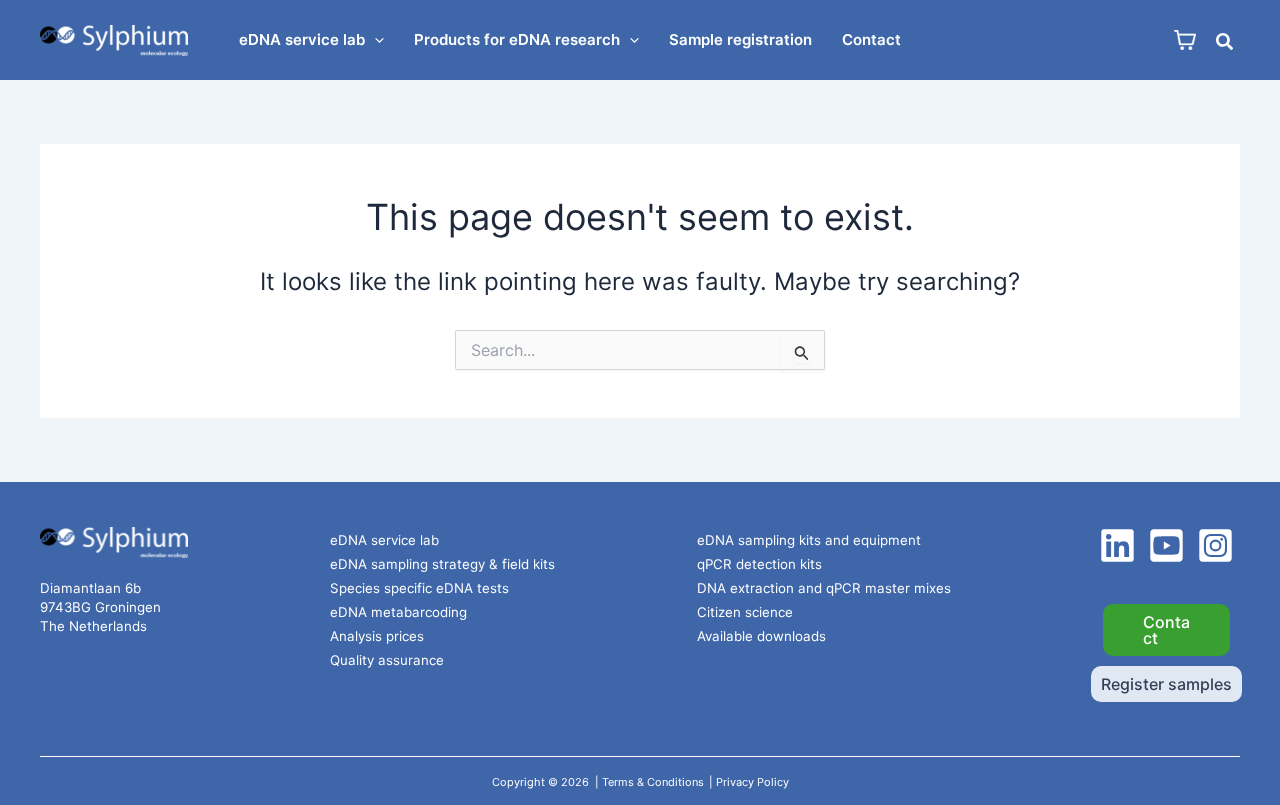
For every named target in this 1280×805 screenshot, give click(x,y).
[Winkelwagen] (1185, 40)
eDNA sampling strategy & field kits (442, 564)
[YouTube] (1166, 545)
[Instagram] (1215, 545)
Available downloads (761, 636)
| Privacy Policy (749, 782)
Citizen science (745, 612)
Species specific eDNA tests (419, 588)
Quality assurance (387, 660)
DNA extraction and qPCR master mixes (824, 588)
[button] (374, 40)
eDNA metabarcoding (398, 612)
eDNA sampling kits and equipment (809, 540)
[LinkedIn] (1117, 545)
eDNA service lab (384, 540)
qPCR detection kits (759, 564)
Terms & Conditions (653, 782)
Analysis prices (377, 636)
